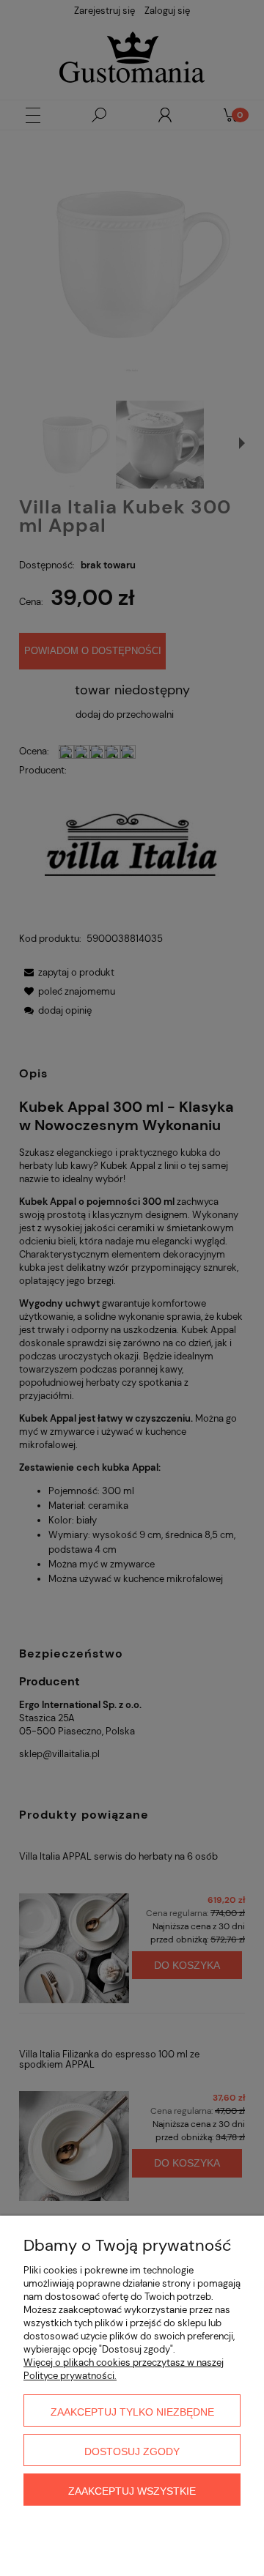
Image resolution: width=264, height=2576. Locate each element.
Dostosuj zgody (132, 2451)
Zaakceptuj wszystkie (132, 2491)
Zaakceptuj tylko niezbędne (132, 2412)
